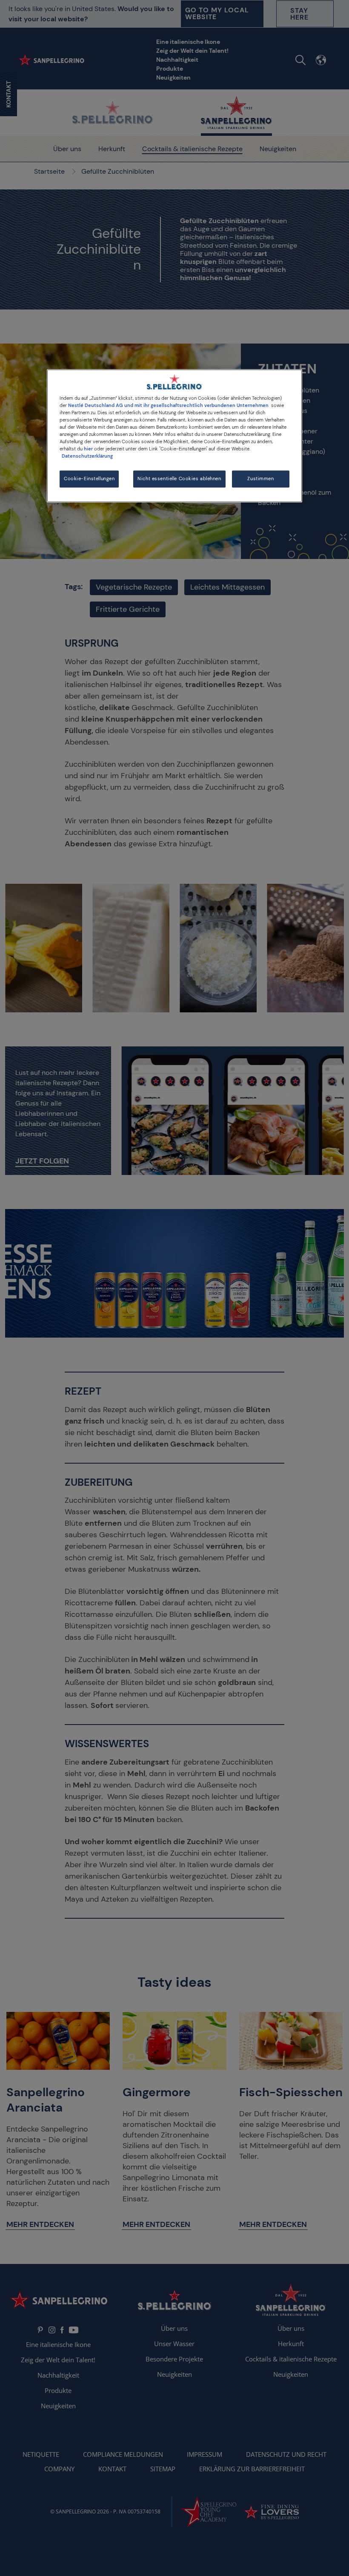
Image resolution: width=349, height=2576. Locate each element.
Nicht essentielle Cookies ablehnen (179, 479)
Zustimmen (260, 479)
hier (88, 449)
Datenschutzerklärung (87, 456)
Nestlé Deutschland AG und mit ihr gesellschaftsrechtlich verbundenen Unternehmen (168, 405)
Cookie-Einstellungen (89, 479)
